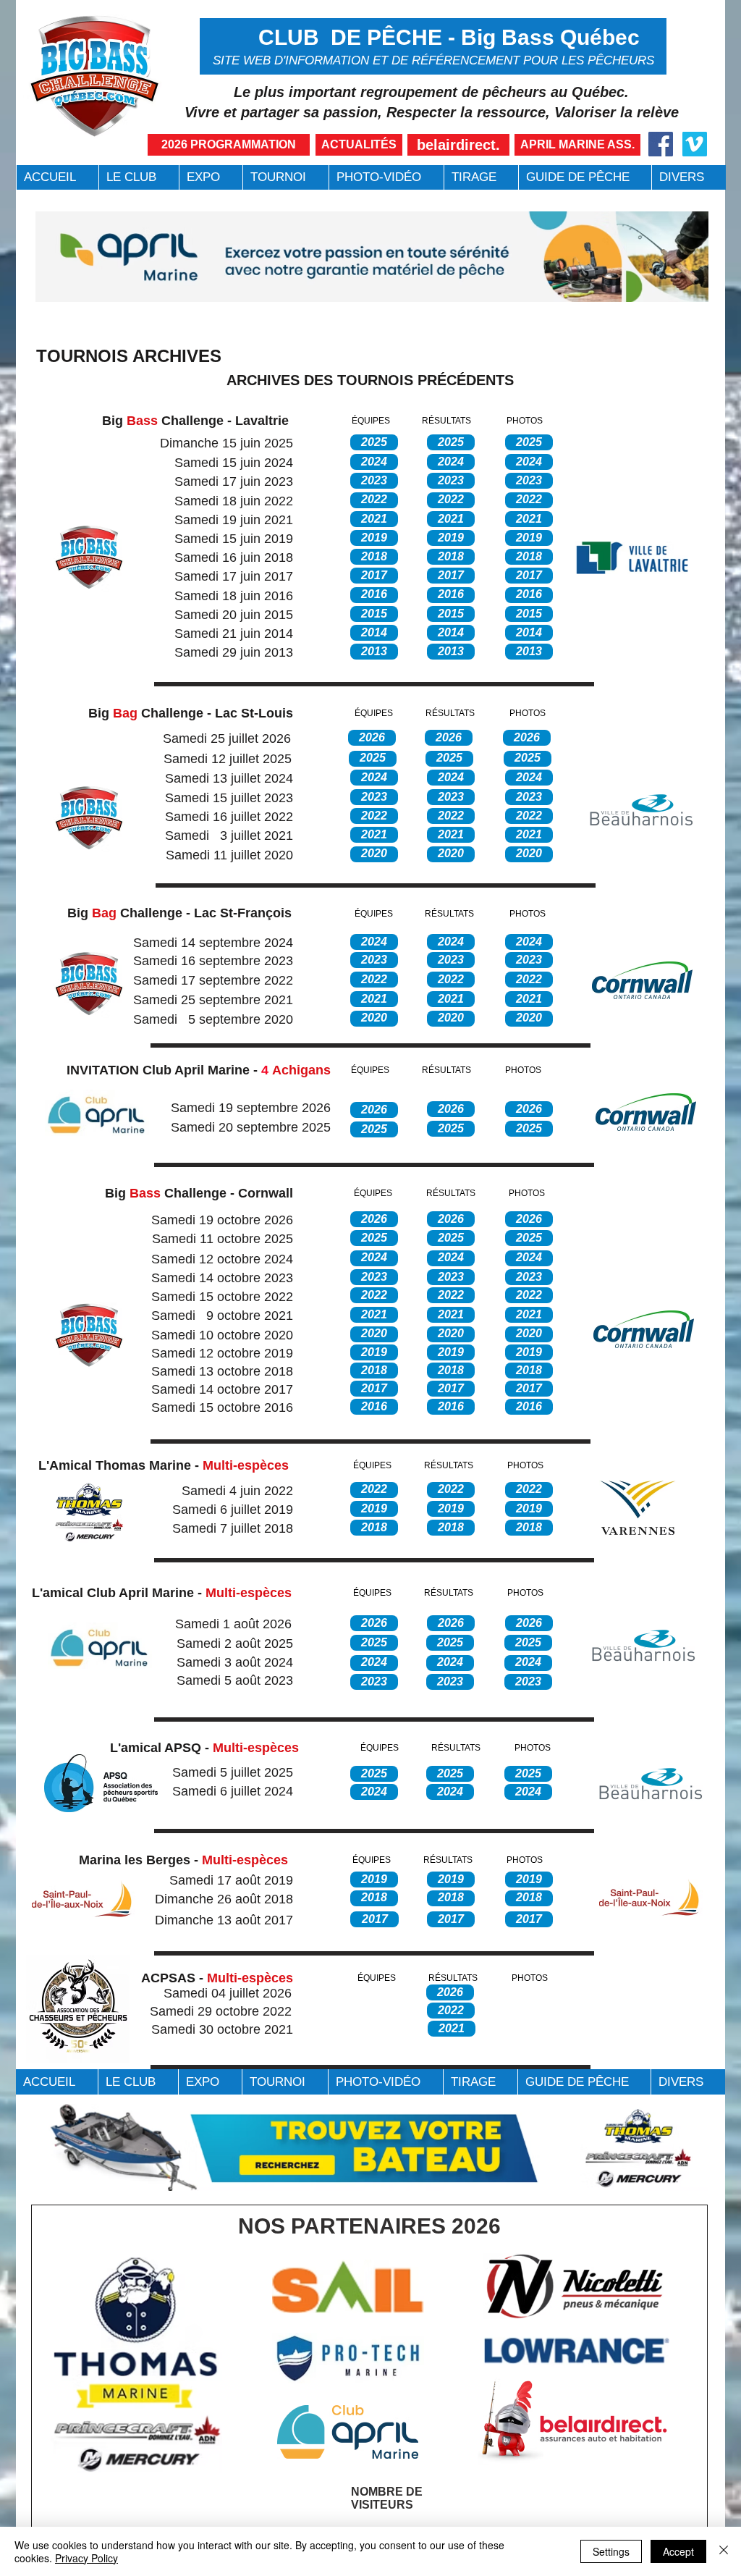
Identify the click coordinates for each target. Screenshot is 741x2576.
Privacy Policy (86, 2558)
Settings (611, 2551)
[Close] (724, 2551)
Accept (678, 2551)
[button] (139, 177)
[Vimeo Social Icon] (695, 144)
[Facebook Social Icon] (661, 144)
